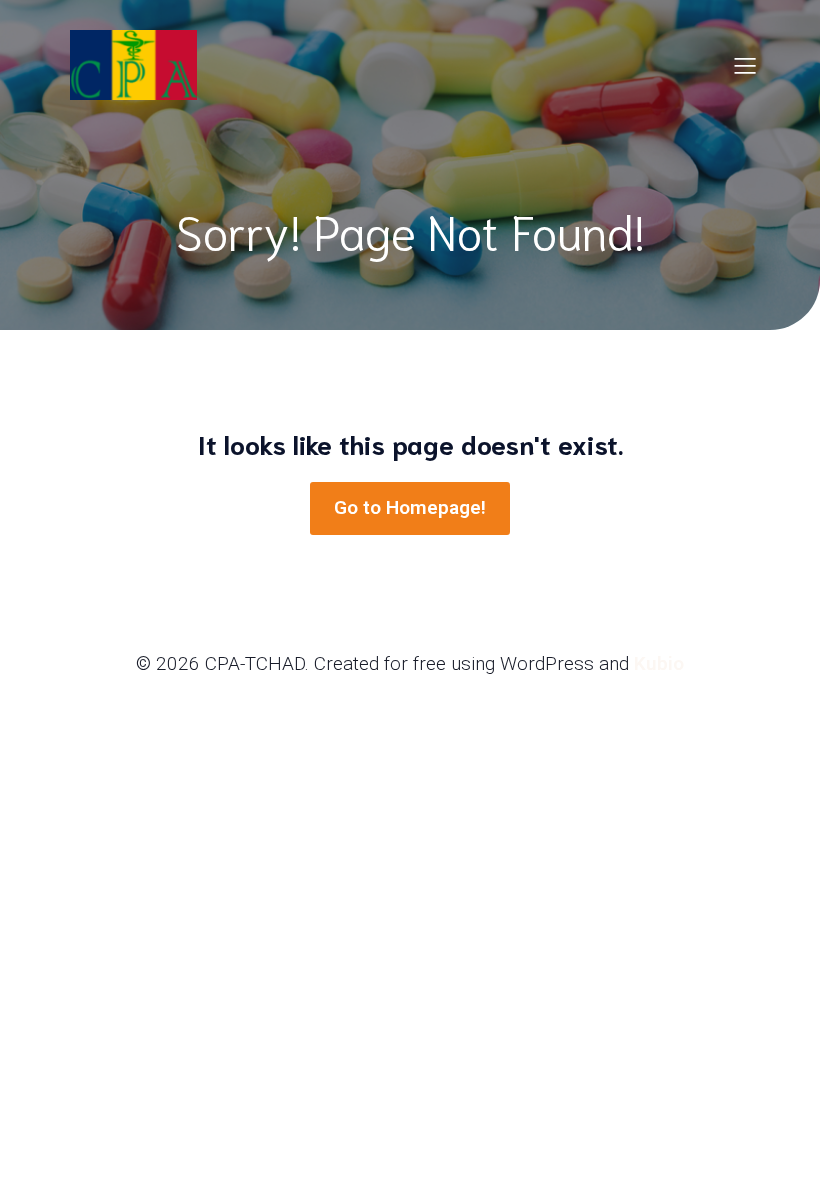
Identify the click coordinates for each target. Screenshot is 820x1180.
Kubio (659, 663)
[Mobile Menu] (745, 65)
